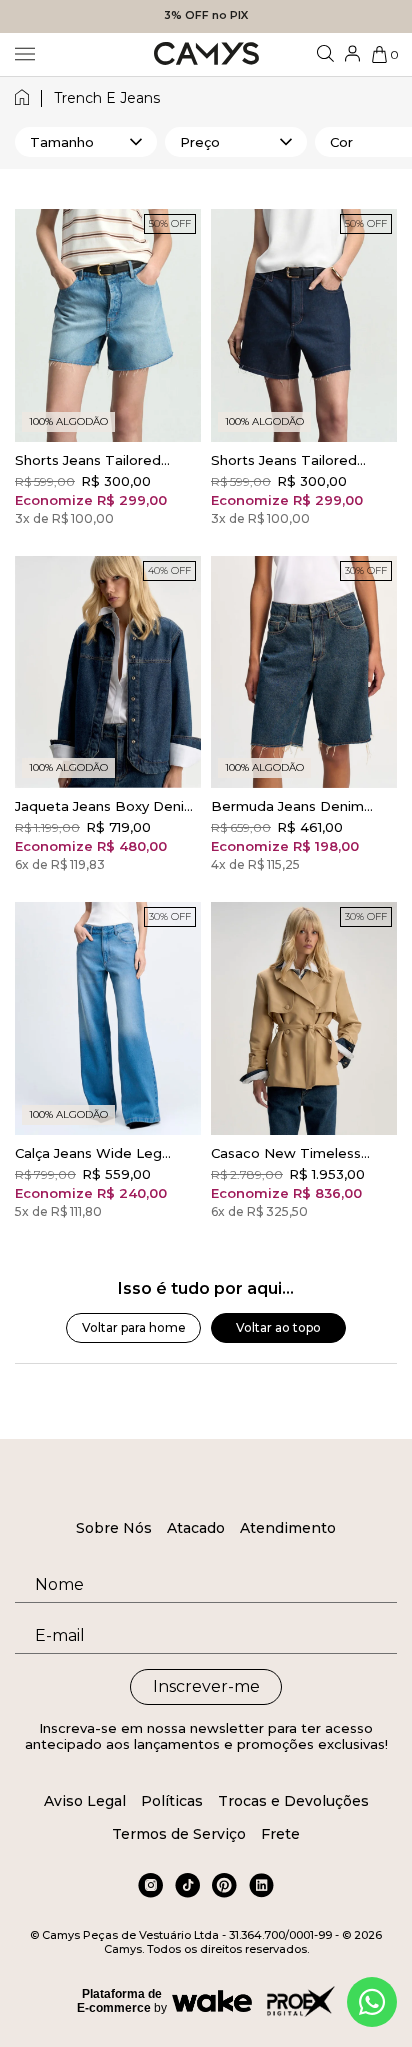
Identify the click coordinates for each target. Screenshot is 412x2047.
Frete (280, 1834)
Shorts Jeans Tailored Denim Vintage (88, 460)
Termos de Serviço (179, 1834)
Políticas (172, 1801)
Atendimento (288, 1528)
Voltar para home (134, 1327)
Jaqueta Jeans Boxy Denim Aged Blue (106, 806)
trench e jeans (107, 98)
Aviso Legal (85, 1801)
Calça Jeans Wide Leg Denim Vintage (88, 1153)
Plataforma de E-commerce (119, 2001)
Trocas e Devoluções (293, 1801)
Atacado (196, 1528)
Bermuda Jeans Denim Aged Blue (287, 806)
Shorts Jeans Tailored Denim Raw (284, 460)
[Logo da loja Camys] (206, 54)
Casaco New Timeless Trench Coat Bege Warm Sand (296, 1153)
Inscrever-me (206, 1686)
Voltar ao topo (278, 1327)
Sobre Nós (114, 1528)
